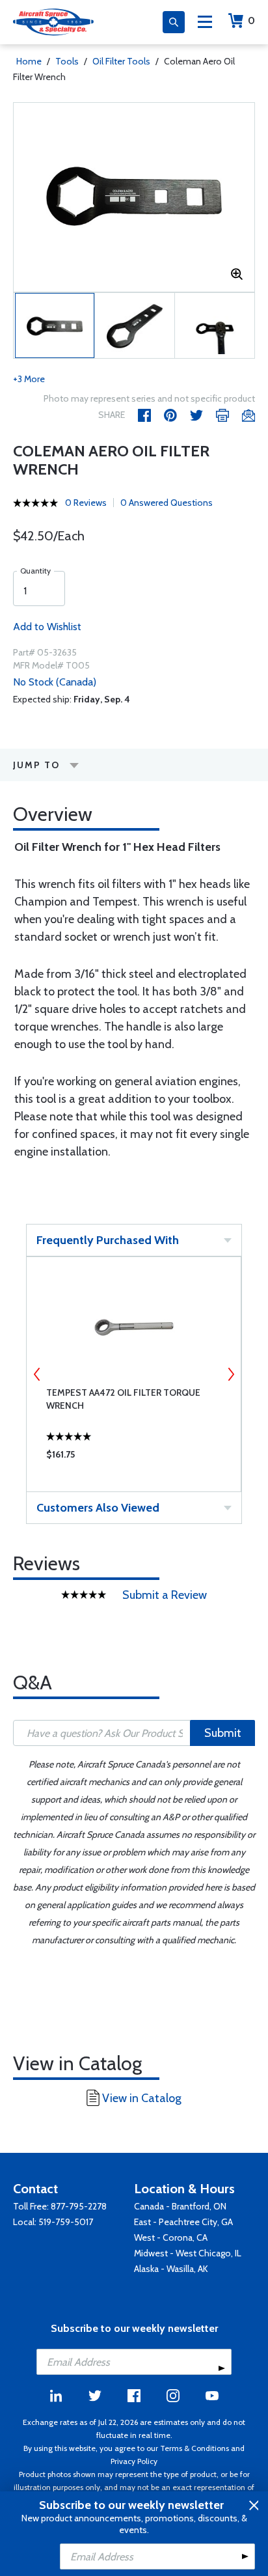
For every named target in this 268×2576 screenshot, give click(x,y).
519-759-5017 (66, 2222)
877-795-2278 (79, 2206)
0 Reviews (86, 503)
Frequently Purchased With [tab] (108, 1240)
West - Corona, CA (171, 2237)
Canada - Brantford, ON (180, 2206)
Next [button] (231, 1374)
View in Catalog (142, 2098)
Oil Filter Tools (121, 61)
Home (29, 61)
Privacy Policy (134, 2461)
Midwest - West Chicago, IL (188, 2253)
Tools (67, 61)
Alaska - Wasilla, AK (171, 2269)
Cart (251, 21)
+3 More (29, 379)
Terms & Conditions (194, 2448)
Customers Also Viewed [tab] (98, 1508)
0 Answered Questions (167, 503)
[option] (134, 197)
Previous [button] (37, 1374)
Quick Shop (134, 1458)
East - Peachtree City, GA (183, 2222)
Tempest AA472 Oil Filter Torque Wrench (123, 1399)
